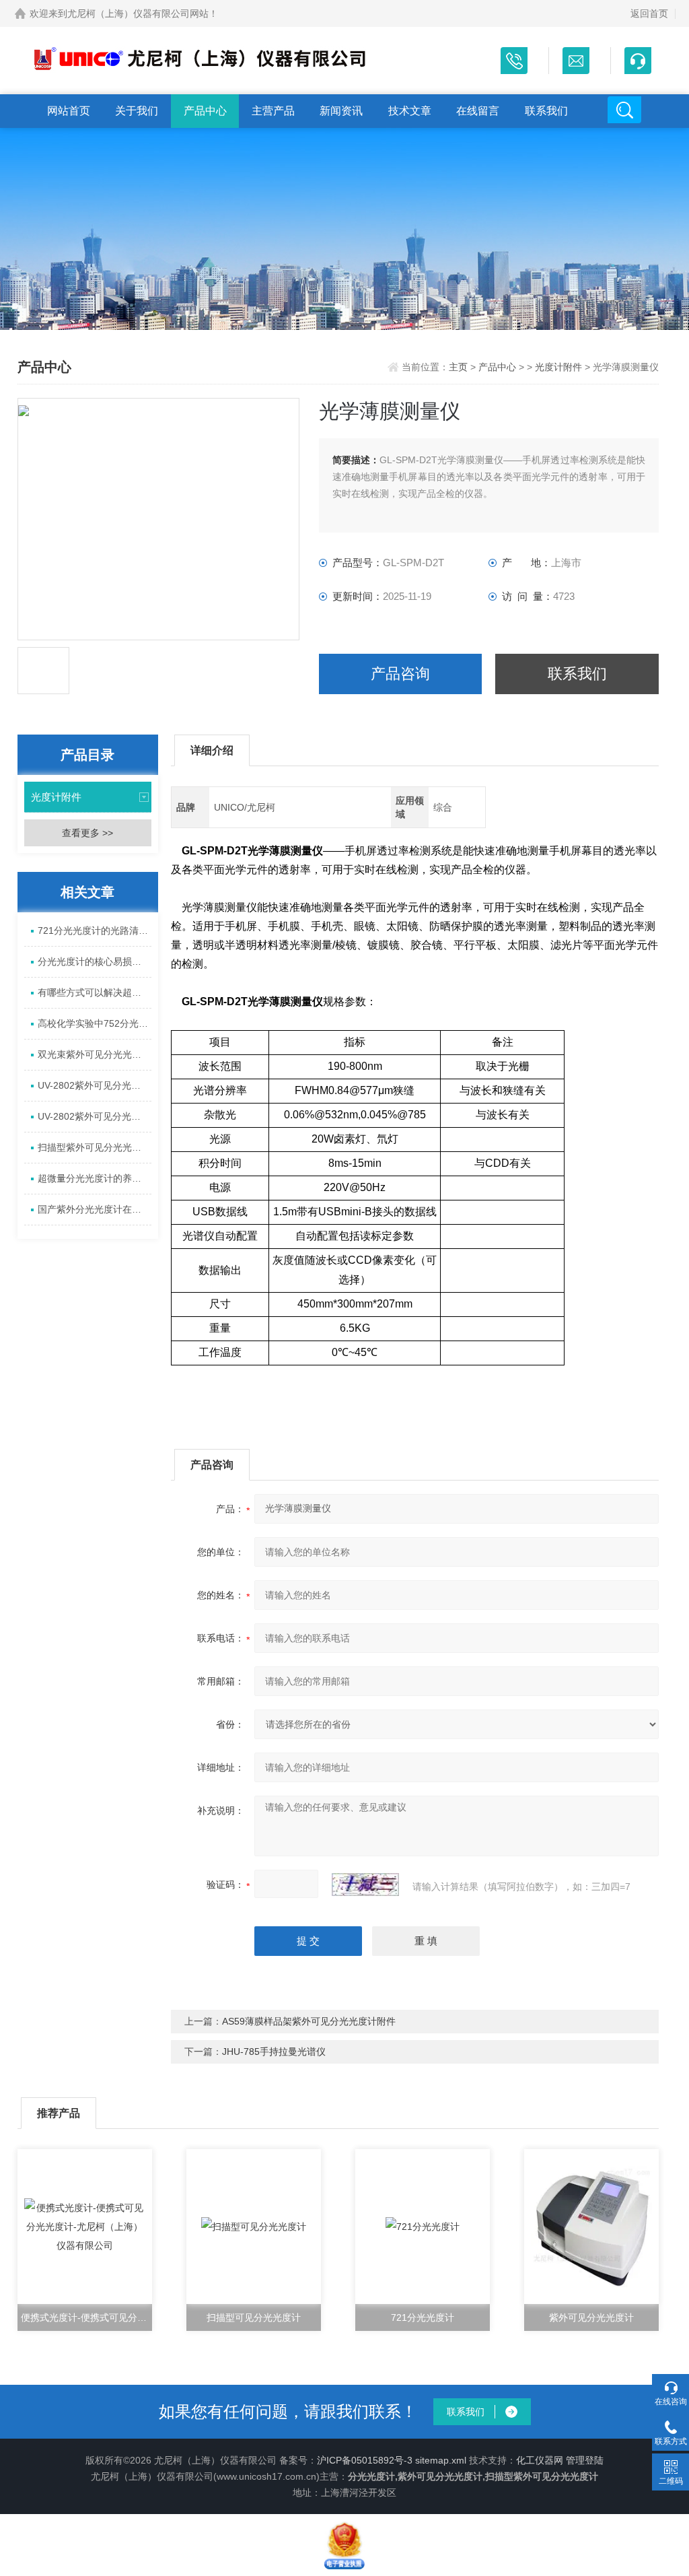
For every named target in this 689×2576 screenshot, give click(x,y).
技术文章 (410, 111)
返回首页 (649, 13)
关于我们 (137, 111)
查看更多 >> (87, 833)
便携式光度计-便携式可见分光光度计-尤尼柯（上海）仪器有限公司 (86, 2317)
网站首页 (69, 111)
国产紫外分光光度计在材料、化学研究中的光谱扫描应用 (95, 1209)
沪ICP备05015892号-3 (365, 2460)
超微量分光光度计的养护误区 (95, 1178)
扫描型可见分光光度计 (254, 2317)
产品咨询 (400, 674)
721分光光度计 (423, 2317)
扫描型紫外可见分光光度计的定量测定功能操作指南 (95, 1147)
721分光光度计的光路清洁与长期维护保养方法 (95, 930)
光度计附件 (558, 367)
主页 (460, 367)
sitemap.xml (441, 2460)
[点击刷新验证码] (365, 1885)
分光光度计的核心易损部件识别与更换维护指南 (95, 961)
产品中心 (205, 111)
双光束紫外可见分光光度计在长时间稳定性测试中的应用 (95, 1054)
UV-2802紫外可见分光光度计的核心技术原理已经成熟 (95, 1085)
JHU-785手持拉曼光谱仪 (274, 2052)
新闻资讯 (341, 111)
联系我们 (546, 111)
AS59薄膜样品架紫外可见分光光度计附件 (309, 2021)
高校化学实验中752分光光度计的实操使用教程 (95, 1023)
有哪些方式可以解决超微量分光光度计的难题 (95, 992)
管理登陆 (585, 2460)
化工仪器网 (540, 2460)
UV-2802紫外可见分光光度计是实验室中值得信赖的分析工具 (95, 1116)
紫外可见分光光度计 (591, 2317)
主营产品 (273, 111)
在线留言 (478, 111)
